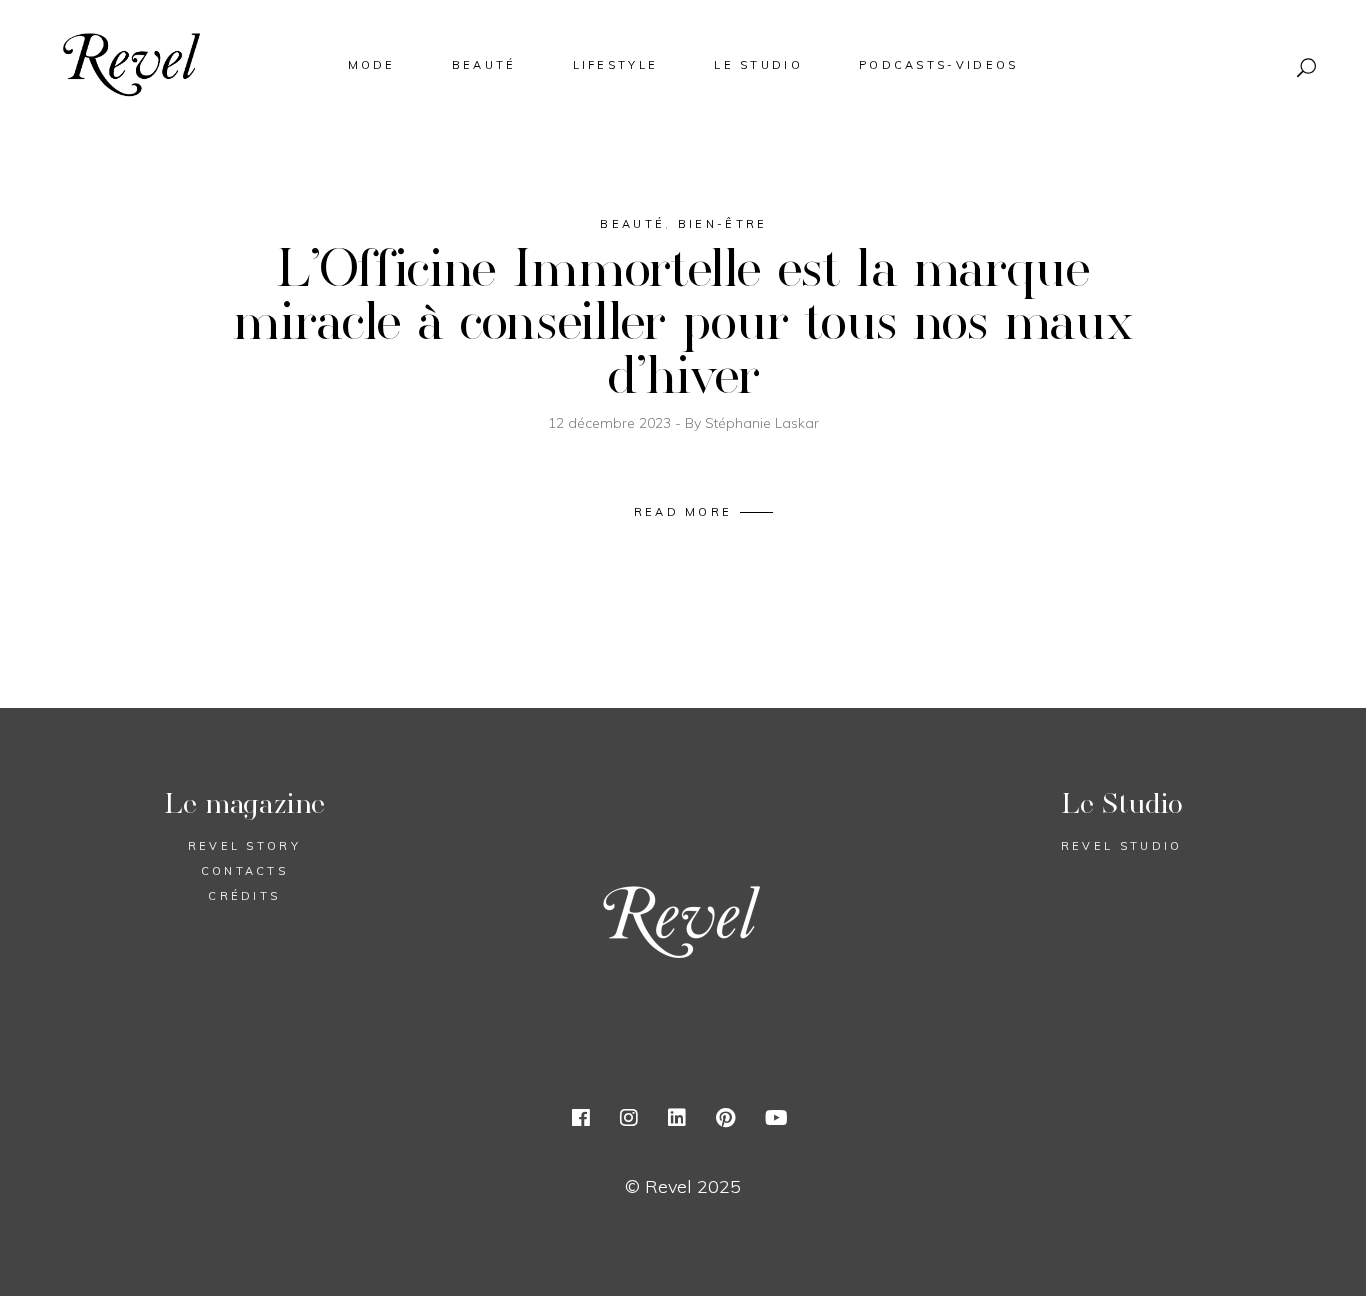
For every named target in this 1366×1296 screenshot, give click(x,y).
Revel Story (244, 846)
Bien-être (723, 224)
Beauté (632, 224)
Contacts (244, 871)
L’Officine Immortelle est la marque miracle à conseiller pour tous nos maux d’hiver (682, 320)
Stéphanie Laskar (762, 423)
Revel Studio (1122, 846)
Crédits (244, 896)
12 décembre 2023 (611, 423)
